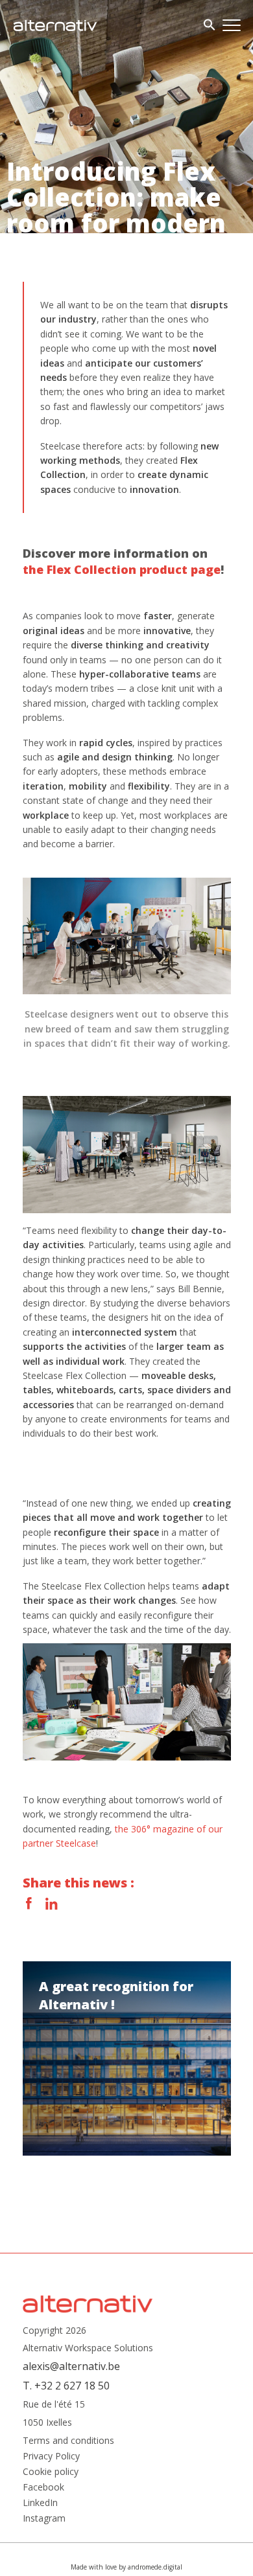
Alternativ (55, 25)
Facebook (29, 1904)
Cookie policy (51, 2472)
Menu (232, 25)
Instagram (44, 2518)
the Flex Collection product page (122, 569)
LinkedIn (51, 1904)
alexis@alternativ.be (71, 2366)
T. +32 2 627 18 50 (66, 2386)
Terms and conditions (68, 2441)
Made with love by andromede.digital (126, 2567)
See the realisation (127, 2058)
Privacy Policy (51, 2456)
